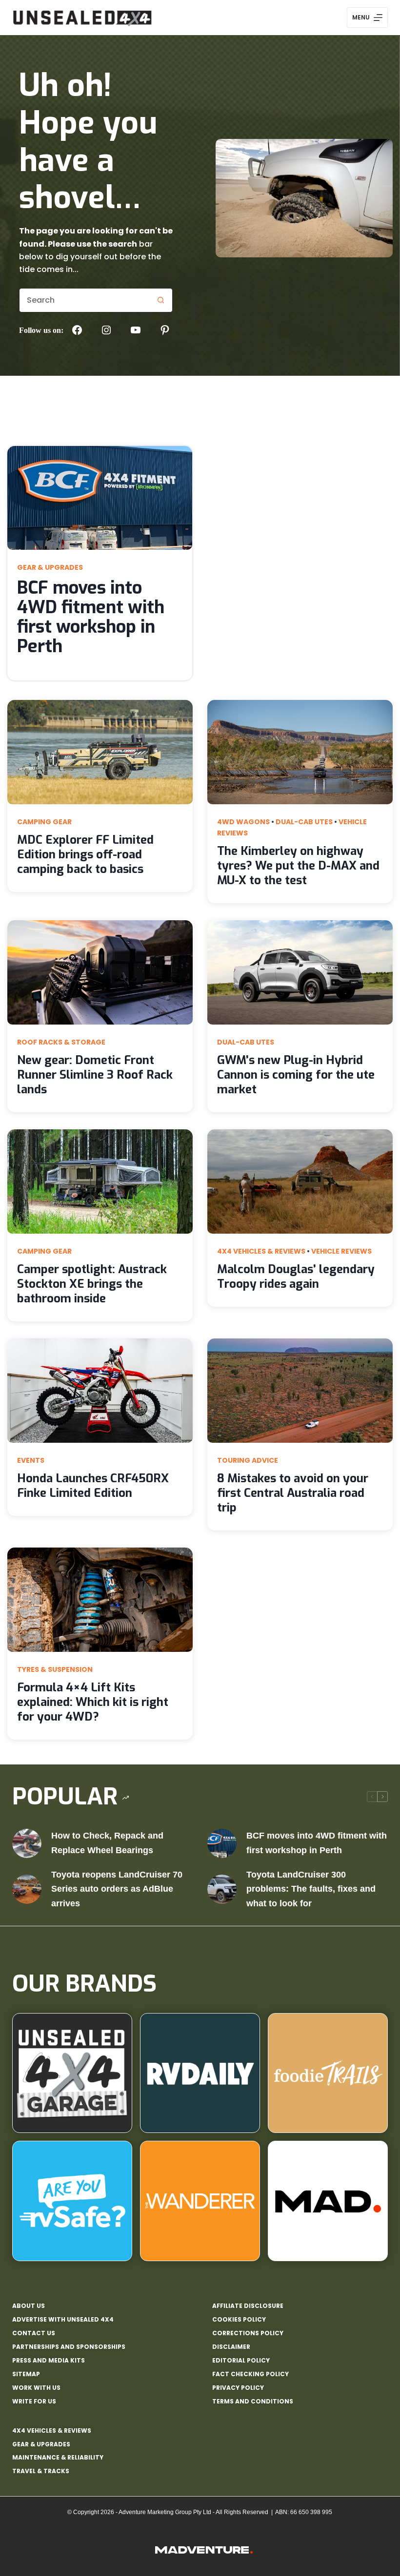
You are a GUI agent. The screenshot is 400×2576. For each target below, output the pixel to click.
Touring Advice (248, 1460)
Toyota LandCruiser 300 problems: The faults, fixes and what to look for (311, 1889)
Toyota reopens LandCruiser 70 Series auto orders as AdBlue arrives (117, 1889)
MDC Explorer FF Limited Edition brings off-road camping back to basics (85, 854)
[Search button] (160, 300)
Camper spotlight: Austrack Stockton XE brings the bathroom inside (92, 1284)
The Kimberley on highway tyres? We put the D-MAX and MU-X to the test (298, 866)
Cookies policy (239, 2320)
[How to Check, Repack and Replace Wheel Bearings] (27, 1843)
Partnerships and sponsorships (69, 2347)
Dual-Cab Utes (304, 822)
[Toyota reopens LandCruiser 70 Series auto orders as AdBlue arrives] (27, 1889)
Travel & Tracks (41, 2471)
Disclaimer (231, 2347)
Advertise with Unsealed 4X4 (63, 2320)
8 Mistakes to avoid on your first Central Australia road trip (293, 1493)
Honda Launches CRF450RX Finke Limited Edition (93, 1486)
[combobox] (84, 300)
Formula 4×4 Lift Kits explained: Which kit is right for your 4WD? (93, 1702)
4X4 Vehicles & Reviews (261, 1251)
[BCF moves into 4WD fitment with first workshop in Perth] (222, 1843)
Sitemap (26, 2374)
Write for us (34, 2402)
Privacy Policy (238, 2388)
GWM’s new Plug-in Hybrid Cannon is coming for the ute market (296, 1075)
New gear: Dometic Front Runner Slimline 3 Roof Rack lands (95, 1075)
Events (31, 1460)
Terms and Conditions (253, 2402)
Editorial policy (241, 2361)
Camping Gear (44, 822)
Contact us (34, 2333)
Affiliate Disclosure (248, 2306)
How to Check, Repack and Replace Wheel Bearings (107, 1843)
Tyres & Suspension (55, 1669)
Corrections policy (248, 2333)
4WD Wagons (243, 822)
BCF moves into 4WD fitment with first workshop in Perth (91, 617)
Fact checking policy (250, 2374)
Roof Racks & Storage (61, 1042)
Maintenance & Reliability (58, 2457)
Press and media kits (49, 2361)
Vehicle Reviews (341, 1251)
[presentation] (100, 498)
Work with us (36, 2388)
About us (29, 2306)
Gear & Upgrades (50, 567)
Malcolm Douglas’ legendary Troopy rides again (296, 1277)
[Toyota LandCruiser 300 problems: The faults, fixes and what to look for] (222, 1889)
